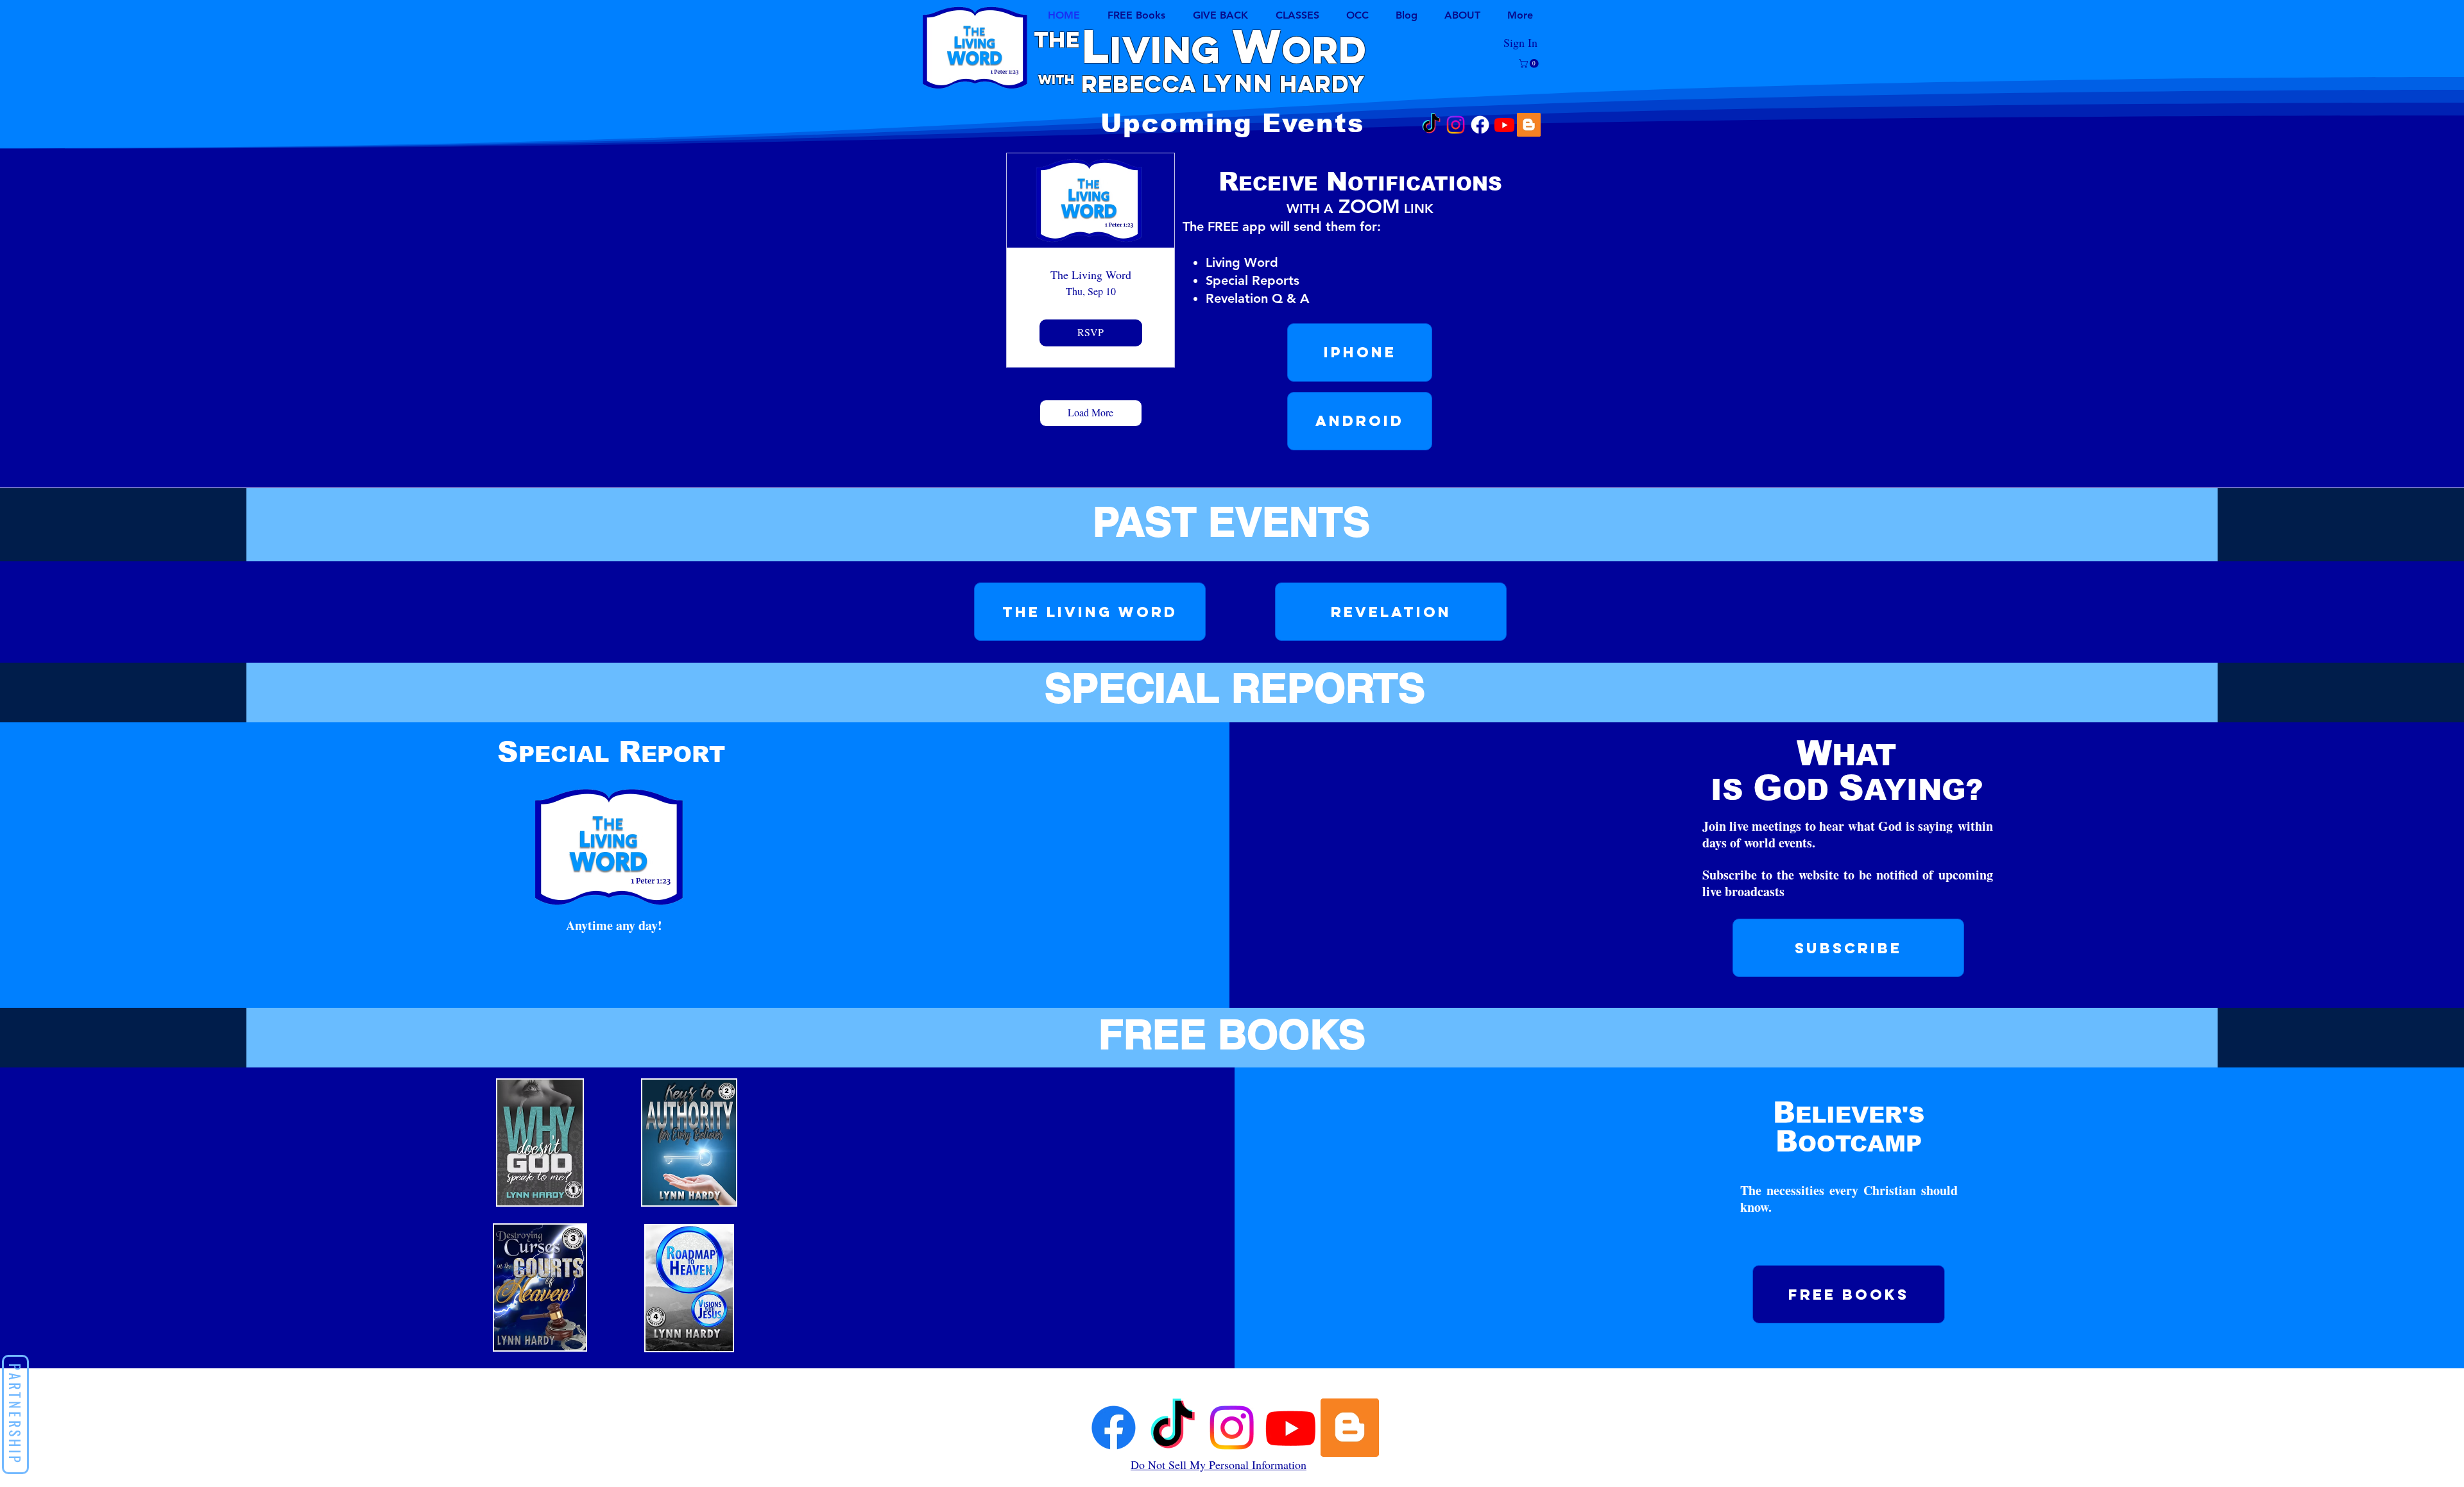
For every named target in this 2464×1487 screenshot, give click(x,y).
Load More (1091, 412)
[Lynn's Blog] (1529, 125)
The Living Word (1091, 275)
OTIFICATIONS (1360, 184)
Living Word (1242, 262)
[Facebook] (1480, 125)
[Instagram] (1456, 125)
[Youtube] (1504, 125)
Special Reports (1253, 280)
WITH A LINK (1360, 208)
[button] (1297, 15)
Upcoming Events (1232, 123)
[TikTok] (1431, 125)
